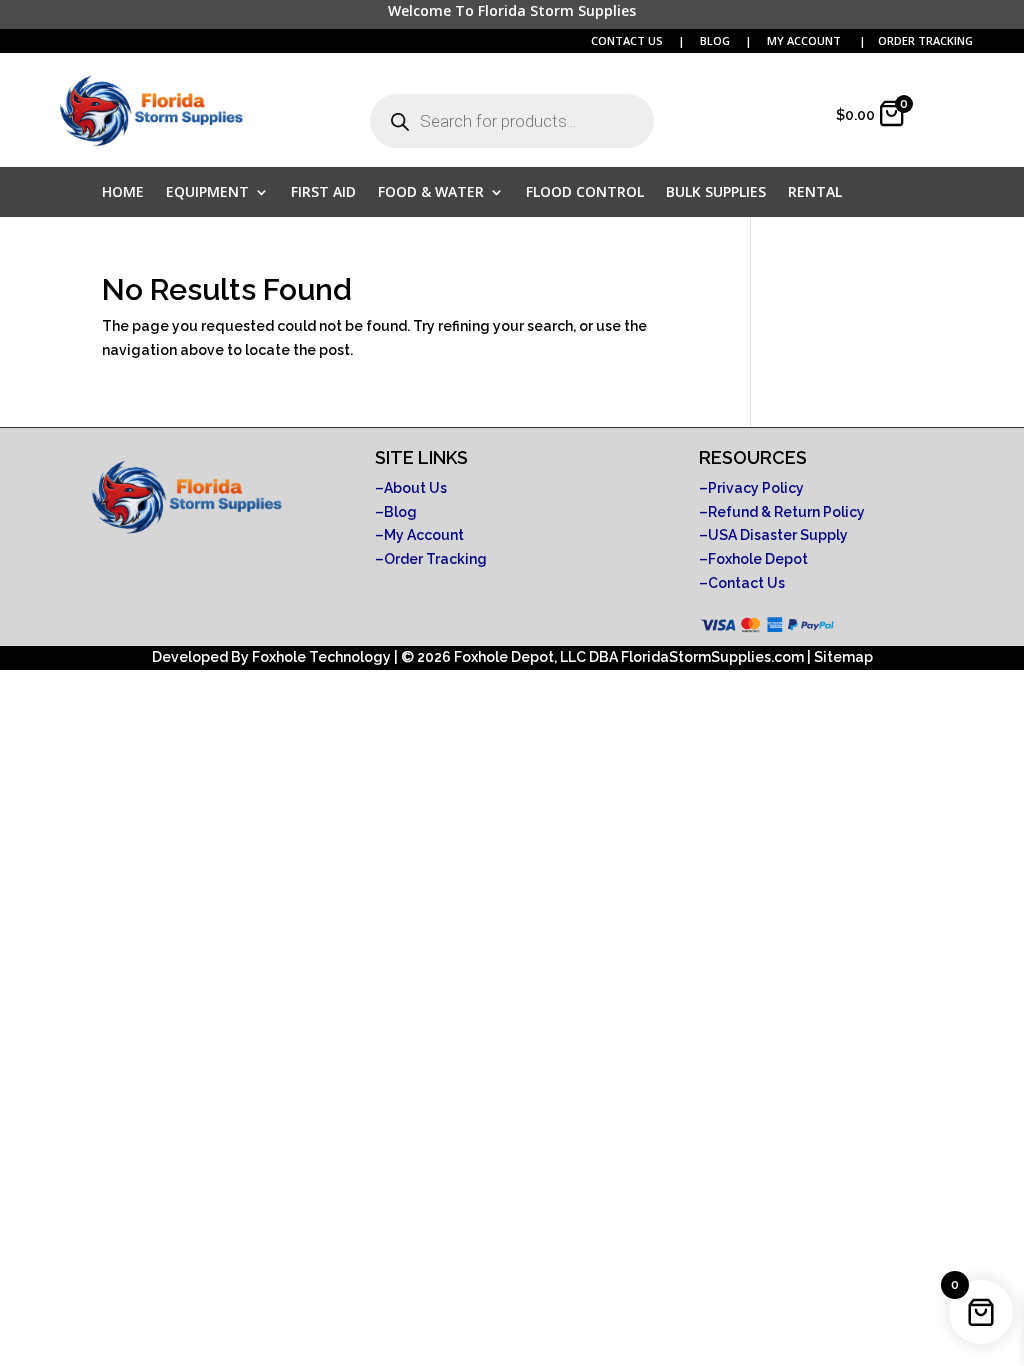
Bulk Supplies (716, 193)
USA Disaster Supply (778, 535)
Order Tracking (435, 559)
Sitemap (843, 657)
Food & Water (431, 193)
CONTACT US (627, 40)
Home (123, 193)
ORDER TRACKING (925, 40)
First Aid (323, 193)
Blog (400, 512)
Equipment (207, 193)
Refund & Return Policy (786, 512)
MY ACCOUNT (805, 40)
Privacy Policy (756, 488)
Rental (815, 193)
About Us (415, 488)
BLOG (716, 40)
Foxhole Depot (758, 559)
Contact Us (746, 583)
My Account (424, 535)
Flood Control (585, 193)
